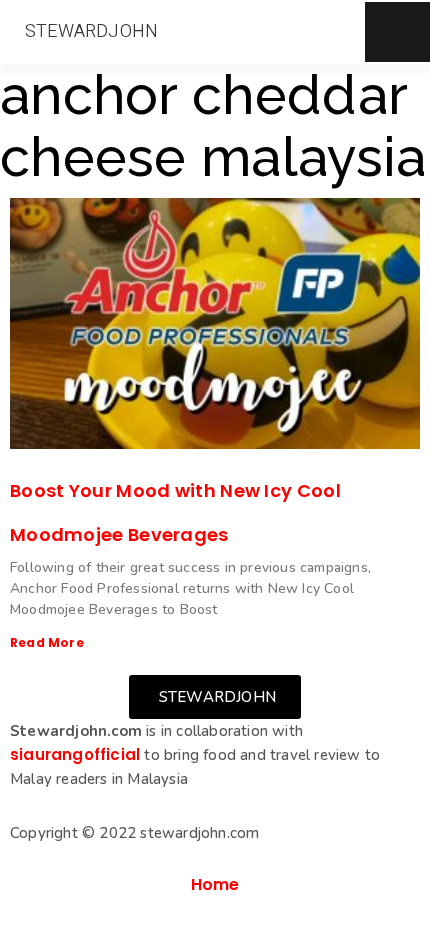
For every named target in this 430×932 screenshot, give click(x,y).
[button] (91, 32)
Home (215, 884)
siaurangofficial (75, 754)
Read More (47, 642)
